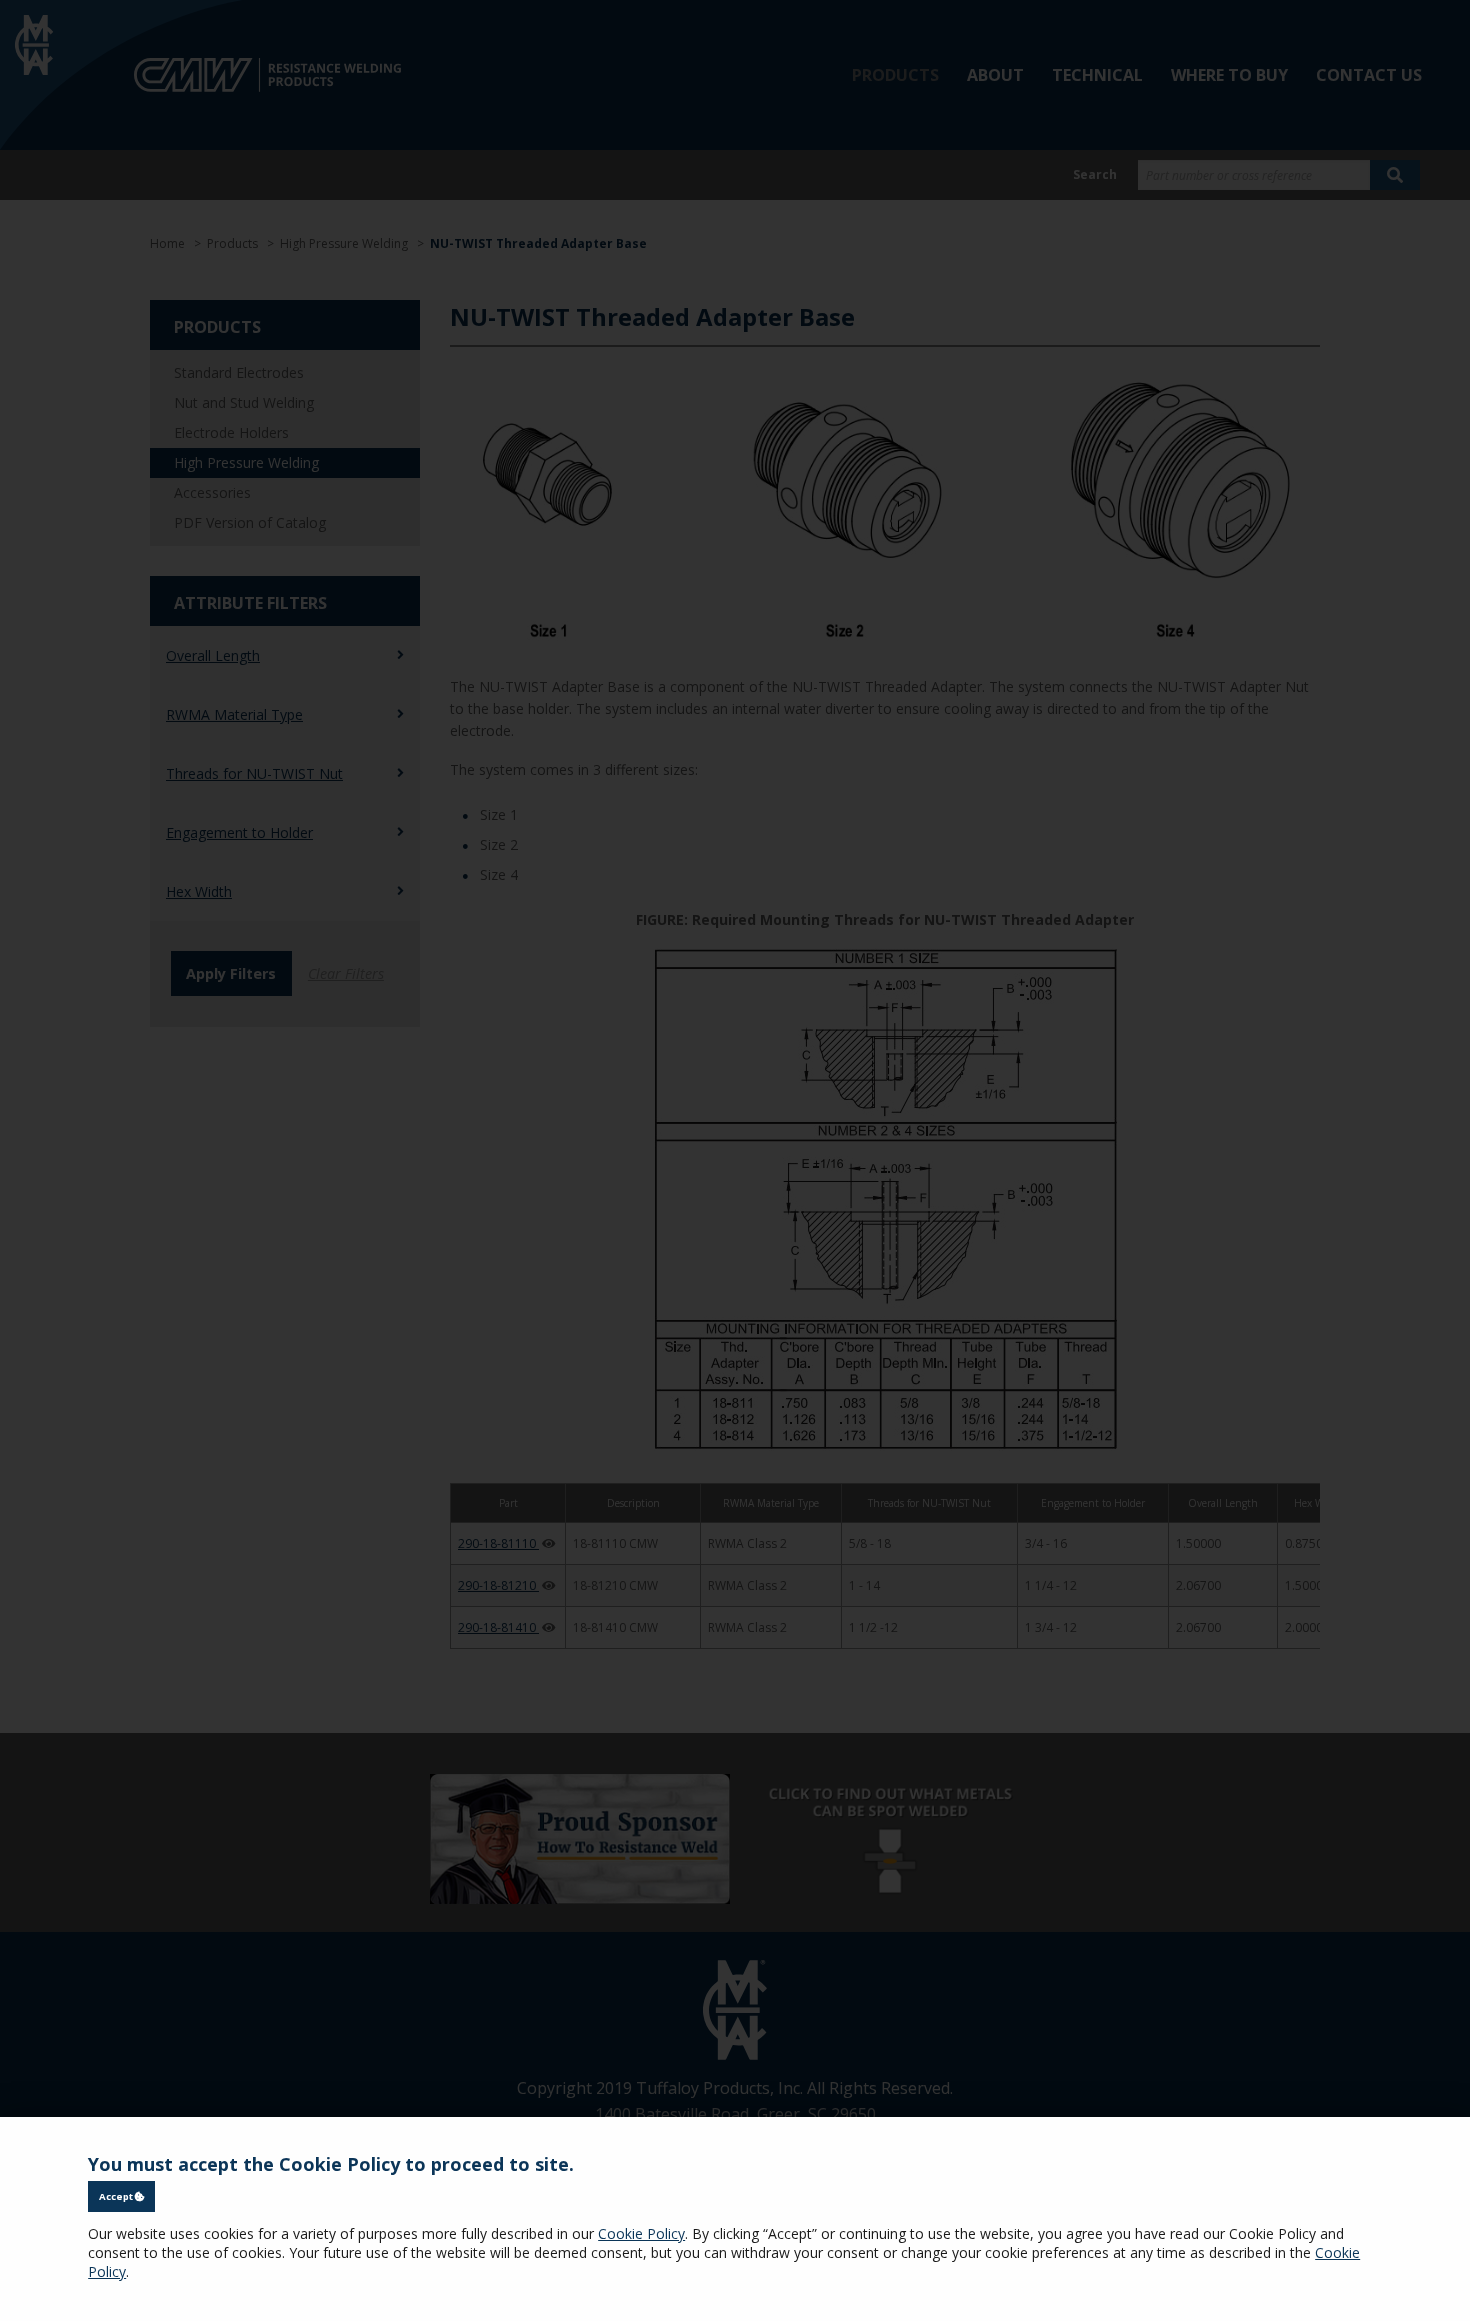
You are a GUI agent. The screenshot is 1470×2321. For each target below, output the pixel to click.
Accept (117, 2196)
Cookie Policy (641, 2233)
